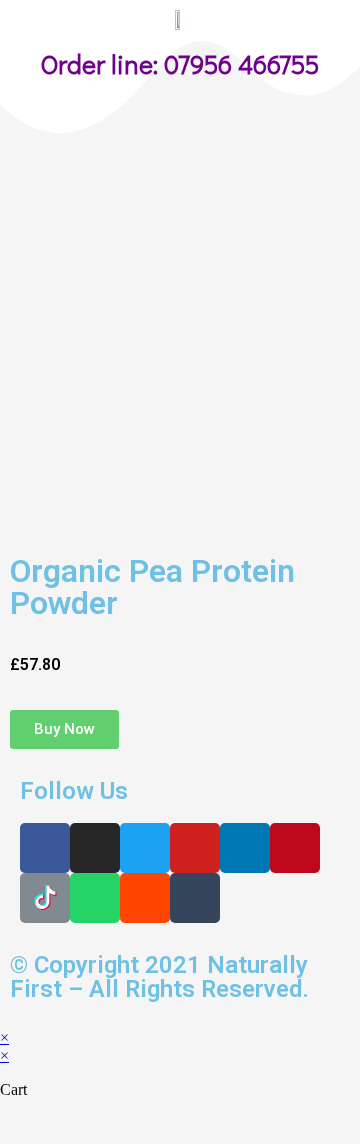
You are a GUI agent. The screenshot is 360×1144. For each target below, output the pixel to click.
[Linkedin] (245, 848)
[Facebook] (45, 848)
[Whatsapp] (95, 898)
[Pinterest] (295, 848)
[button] (64, 729)
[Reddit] (145, 898)
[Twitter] (145, 848)
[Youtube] (195, 848)
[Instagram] (95, 848)
